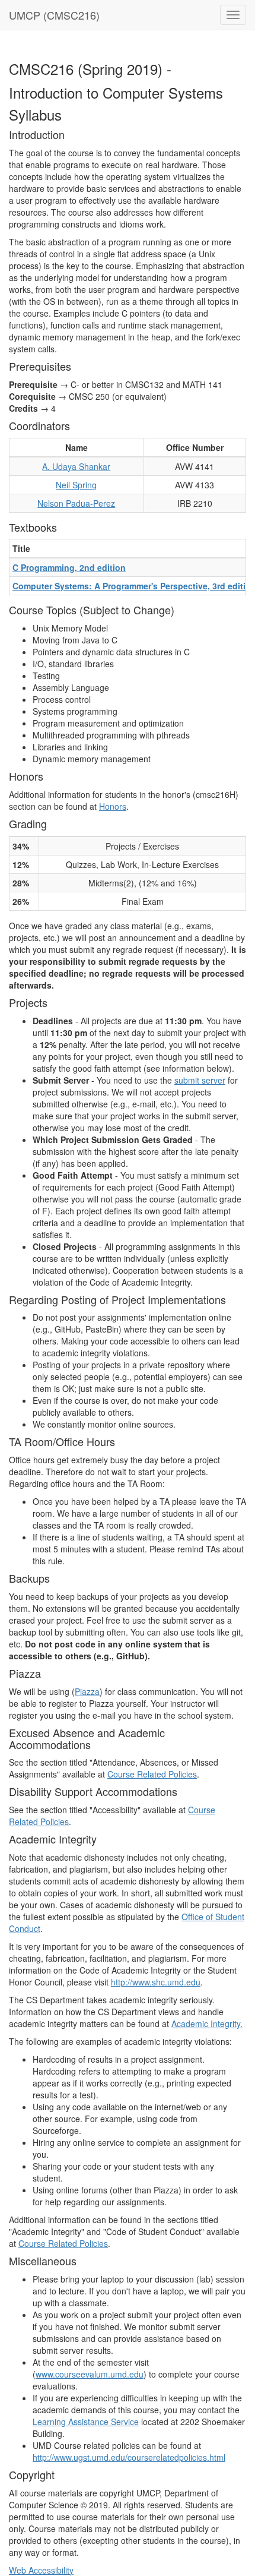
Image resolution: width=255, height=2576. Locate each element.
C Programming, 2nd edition (69, 567)
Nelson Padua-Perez (76, 503)
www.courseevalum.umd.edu (90, 2374)
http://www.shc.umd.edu (156, 1982)
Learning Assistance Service (86, 2422)
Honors (113, 806)
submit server (200, 1080)
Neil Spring (76, 485)
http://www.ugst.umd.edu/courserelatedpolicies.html (129, 2457)
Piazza (87, 1691)
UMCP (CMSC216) (54, 15)
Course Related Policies (152, 1774)
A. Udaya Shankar (76, 466)
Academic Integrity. (207, 2023)
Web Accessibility (41, 2570)
